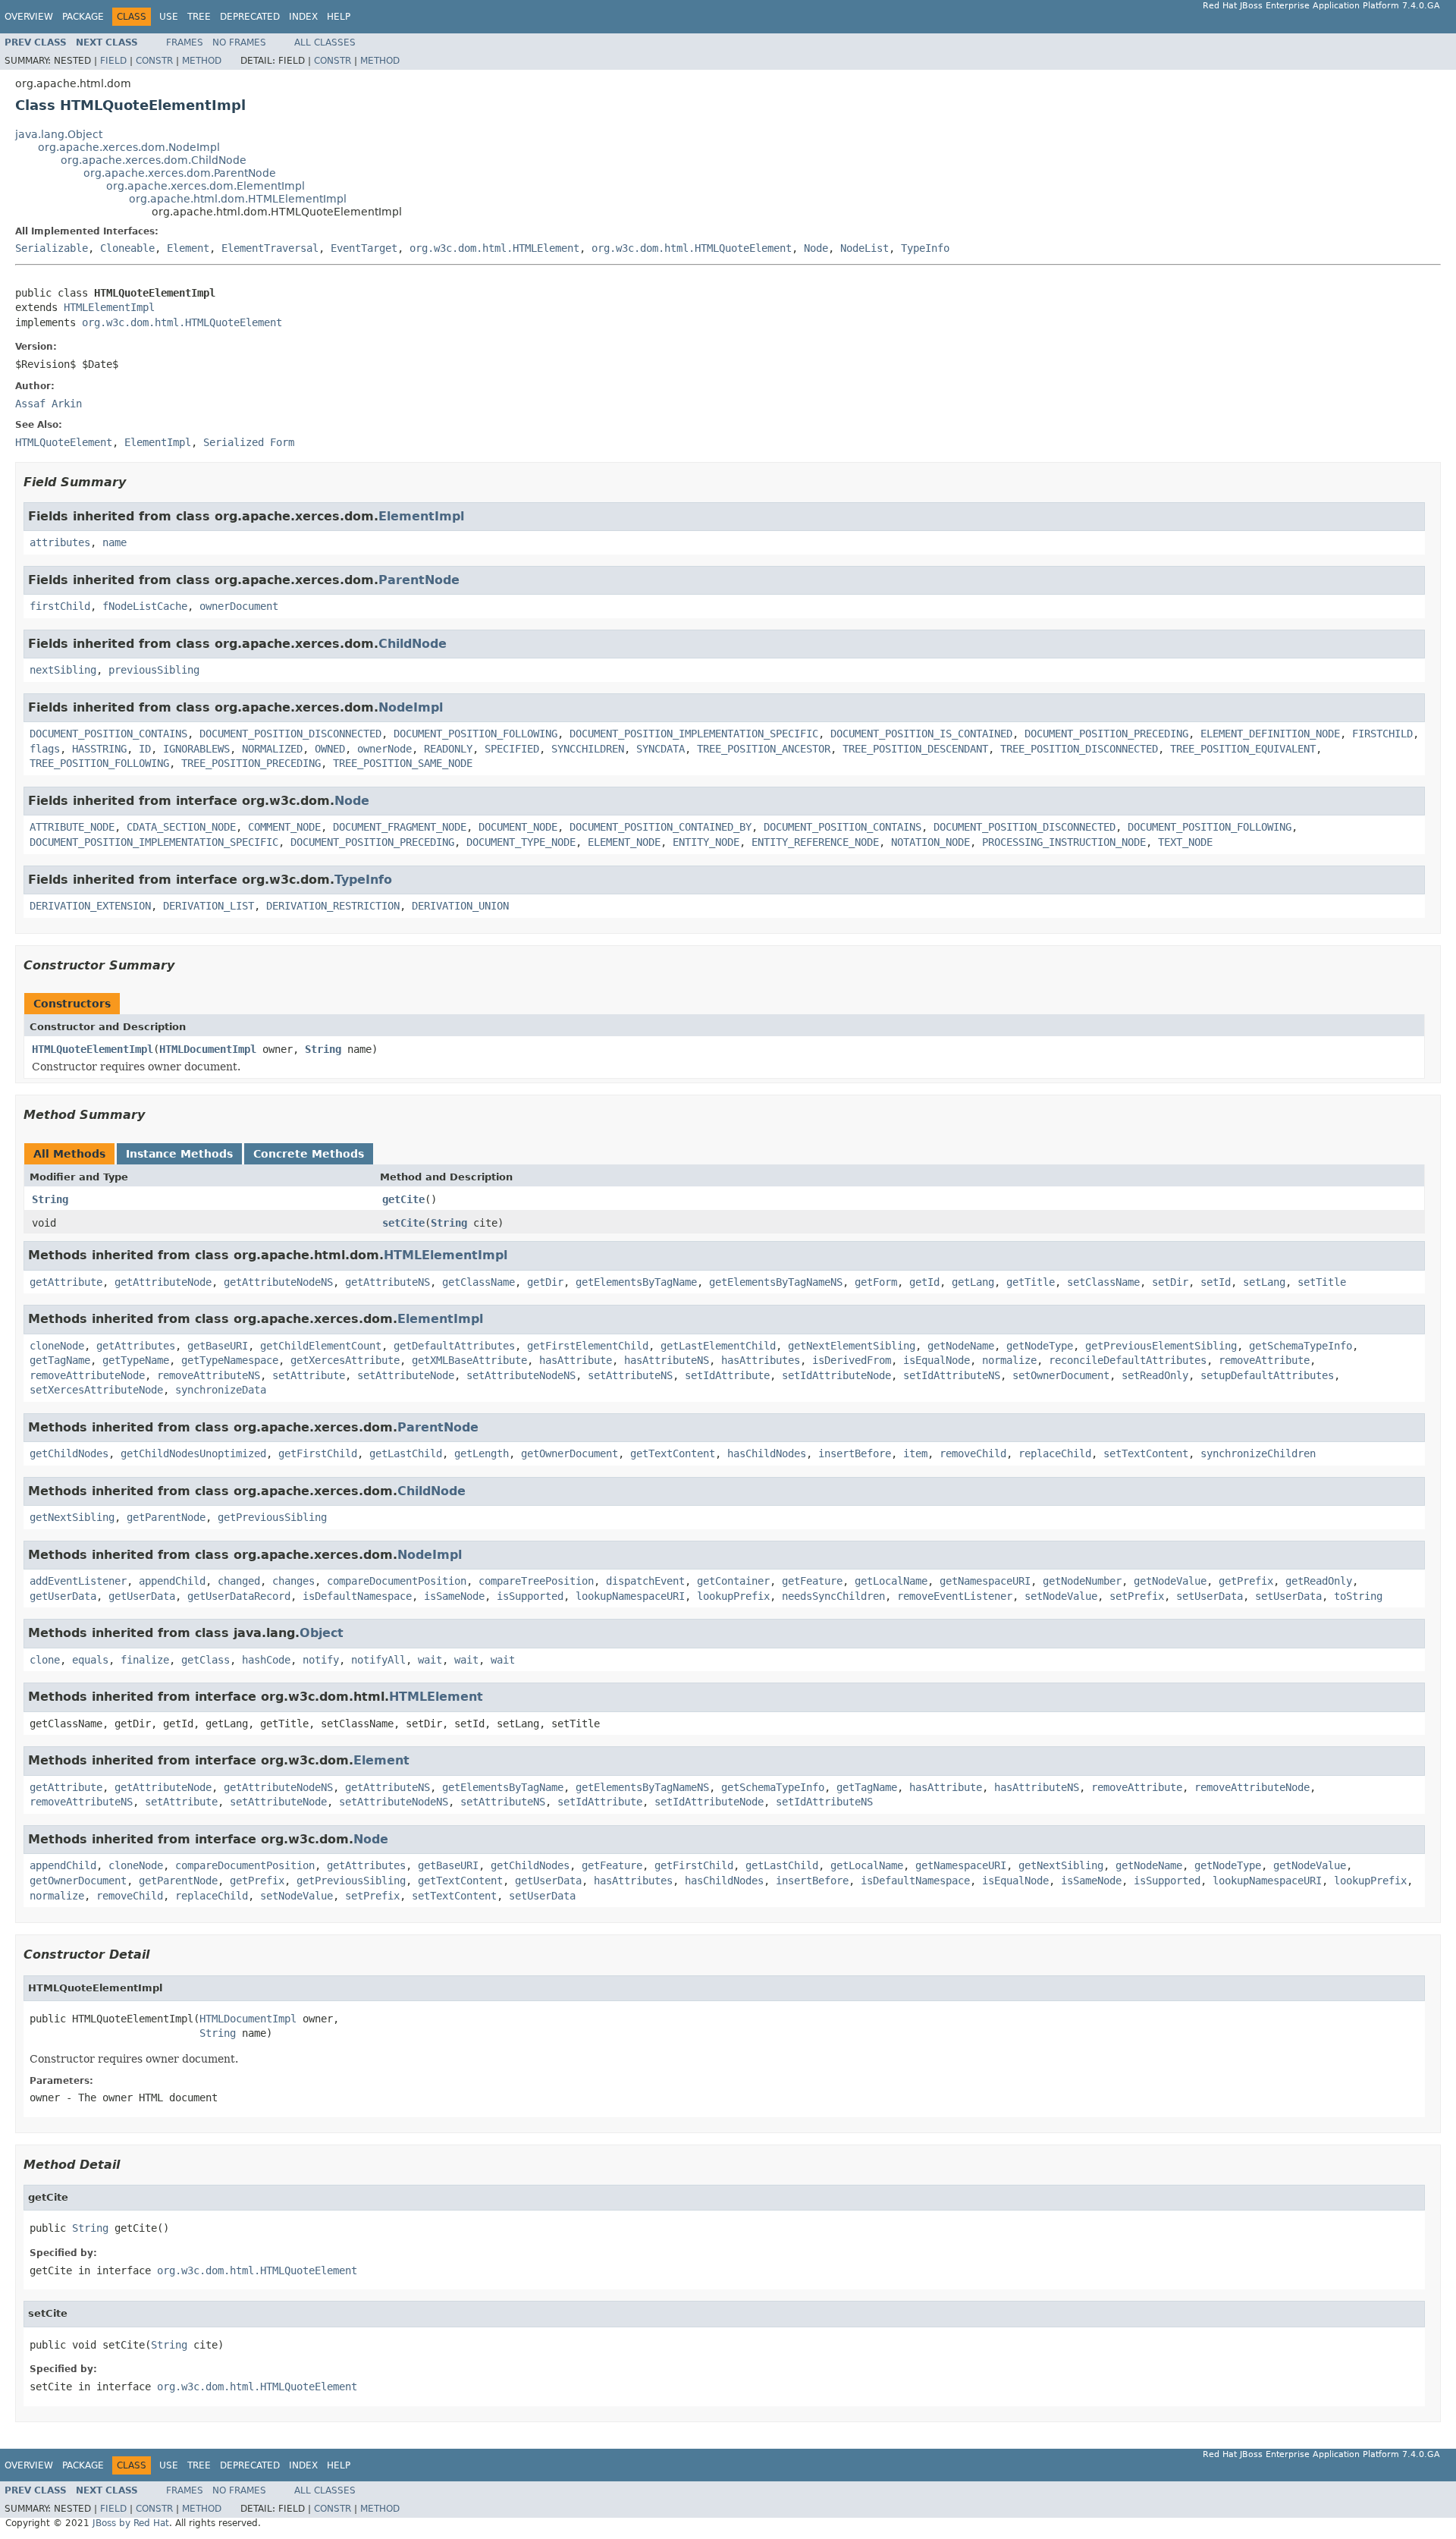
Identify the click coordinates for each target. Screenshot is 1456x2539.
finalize (145, 1660)
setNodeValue (1061, 1596)
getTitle (1031, 1282)
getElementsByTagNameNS (776, 1282)
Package (83, 17)
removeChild (973, 1453)
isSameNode (454, 1596)
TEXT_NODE (1185, 842)
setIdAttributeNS (952, 1375)
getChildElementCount (321, 1346)
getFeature (812, 1581)
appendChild (172, 1581)
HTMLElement (436, 1697)
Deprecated (250, 17)
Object (322, 1633)
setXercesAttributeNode (96, 1390)
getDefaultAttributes (454, 1346)
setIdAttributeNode (836, 1375)
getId (924, 1282)
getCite (403, 1199)
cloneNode (57, 1346)
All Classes (325, 42)
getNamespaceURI (985, 1581)
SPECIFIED (512, 749)
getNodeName (961, 1346)
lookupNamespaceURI (630, 1596)
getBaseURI (218, 1346)
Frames (185, 42)
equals (90, 1660)
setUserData (1210, 1596)
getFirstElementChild (588, 1346)
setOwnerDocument (1061, 1375)
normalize (1009, 1360)
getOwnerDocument (570, 1453)
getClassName (479, 1282)
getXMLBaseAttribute (469, 1360)
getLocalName (891, 1581)
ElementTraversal (270, 248)
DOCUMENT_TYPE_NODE (521, 842)
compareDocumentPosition (397, 1581)
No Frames (239, 42)
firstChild (60, 606)
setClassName (1103, 1282)
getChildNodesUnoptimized (193, 1453)
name (115, 542)
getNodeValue (1170, 1581)
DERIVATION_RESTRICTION (333, 906)
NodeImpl (411, 707)
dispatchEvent (645, 1581)
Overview (29, 17)
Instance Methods (179, 1154)
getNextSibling (72, 1517)
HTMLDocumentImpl (208, 1049)
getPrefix (1246, 1581)
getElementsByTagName (636, 1282)
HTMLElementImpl (109, 307)
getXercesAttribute (345, 1360)
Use (169, 17)
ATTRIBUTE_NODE (72, 827)
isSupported (530, 1596)
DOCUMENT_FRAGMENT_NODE (400, 827)
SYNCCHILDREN (588, 749)
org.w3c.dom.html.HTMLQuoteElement (692, 248)
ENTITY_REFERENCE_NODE (815, 842)
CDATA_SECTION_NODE (181, 827)
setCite (403, 1223)
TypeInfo (925, 248)
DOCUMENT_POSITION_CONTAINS (108, 734)
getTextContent (673, 1453)
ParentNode (419, 580)
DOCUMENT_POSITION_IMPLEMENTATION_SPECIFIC (694, 734)
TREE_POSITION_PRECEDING (251, 763)
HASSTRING (99, 749)
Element (188, 248)
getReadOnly (1319, 1581)
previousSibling (154, 670)
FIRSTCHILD (1382, 734)
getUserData (63, 1596)
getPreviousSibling (272, 1517)
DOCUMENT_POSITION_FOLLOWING (475, 734)
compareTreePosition (536, 1581)
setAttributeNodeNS (521, 1375)
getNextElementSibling (852, 1346)
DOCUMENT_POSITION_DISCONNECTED (290, 734)
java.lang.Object (59, 134)
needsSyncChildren (833, 1596)
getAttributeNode (163, 1282)
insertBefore (855, 1453)
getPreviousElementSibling (1161, 1346)
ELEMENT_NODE (624, 842)
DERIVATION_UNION (460, 906)
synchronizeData (221, 1390)
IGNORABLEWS (196, 749)
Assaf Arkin (49, 404)
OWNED (330, 749)
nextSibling (63, 670)
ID (145, 749)
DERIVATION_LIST (209, 906)
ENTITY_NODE (706, 842)
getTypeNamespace (230, 1360)
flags (45, 749)
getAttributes (136, 1346)
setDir (1170, 1282)
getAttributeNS (388, 1282)
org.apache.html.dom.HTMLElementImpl (238, 199)
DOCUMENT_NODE (518, 827)
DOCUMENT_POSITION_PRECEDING (1106, 734)
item (915, 1453)
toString (1358, 1596)
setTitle (1322, 1282)
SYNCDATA (661, 749)
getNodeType (1040, 1346)
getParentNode (166, 1517)
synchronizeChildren (1258, 1453)
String (323, 1049)
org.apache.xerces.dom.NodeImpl (129, 147)
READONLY (448, 749)
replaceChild (1055, 1453)
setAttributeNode (406, 1375)
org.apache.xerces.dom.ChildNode (154, 160)
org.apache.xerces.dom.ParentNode (180, 173)
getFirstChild (318, 1453)
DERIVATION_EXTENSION (90, 906)
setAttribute (309, 1375)
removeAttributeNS (209, 1375)
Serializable (52, 248)
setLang (1264, 1282)
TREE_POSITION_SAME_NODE (403, 763)
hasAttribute (576, 1360)
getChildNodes (69, 1453)
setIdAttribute (727, 1375)
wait (430, 1660)
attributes (60, 542)
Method (202, 61)
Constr (154, 61)
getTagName (60, 1360)
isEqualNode (937, 1360)
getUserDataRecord (239, 1596)
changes (293, 1581)
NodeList (864, 248)
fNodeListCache (145, 606)
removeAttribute (1264, 1360)
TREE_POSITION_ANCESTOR (764, 749)
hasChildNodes (767, 1453)
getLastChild (406, 1453)
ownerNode (384, 749)
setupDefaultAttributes (1267, 1375)
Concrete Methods (309, 1154)
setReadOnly (1155, 1375)
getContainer (733, 1581)
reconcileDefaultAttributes (1128, 1360)
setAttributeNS (630, 1375)
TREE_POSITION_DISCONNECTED (1079, 749)
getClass (206, 1660)
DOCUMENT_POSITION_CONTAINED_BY (661, 827)
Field (113, 61)
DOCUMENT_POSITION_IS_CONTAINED (921, 734)
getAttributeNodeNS (278, 1282)
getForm (876, 1282)
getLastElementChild (718, 1346)
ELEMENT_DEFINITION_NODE (1270, 734)
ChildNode (413, 644)
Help (339, 17)
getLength (482, 1453)
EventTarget (364, 248)
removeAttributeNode (87, 1375)
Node (816, 248)
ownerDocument (239, 606)
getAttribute (66, 1282)
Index (303, 17)
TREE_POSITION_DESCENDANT (915, 749)
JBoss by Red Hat (131, 2523)
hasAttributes (761, 1360)
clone (45, 1660)
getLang (973, 1282)
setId (1216, 1282)
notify (321, 1660)
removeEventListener (955, 1596)
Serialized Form (249, 442)
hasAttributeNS (667, 1360)
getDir (545, 1282)
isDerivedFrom (852, 1360)
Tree (199, 17)
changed (239, 1581)
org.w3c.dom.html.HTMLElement (494, 248)
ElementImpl (421, 516)
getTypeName (136, 1360)
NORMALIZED (272, 749)
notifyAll (378, 1660)
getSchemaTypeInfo (1301, 1346)
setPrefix (1137, 1596)
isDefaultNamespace (357, 1596)
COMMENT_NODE (284, 827)
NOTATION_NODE (930, 842)
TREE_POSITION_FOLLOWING (99, 763)
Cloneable (127, 248)
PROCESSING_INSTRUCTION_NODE (1064, 842)
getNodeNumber (1082, 1581)
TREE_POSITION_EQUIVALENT (1243, 749)
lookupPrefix (733, 1596)
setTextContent (1146, 1453)
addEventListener (78, 1581)
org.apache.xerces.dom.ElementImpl (206, 186)
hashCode (266, 1660)
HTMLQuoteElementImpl (93, 1049)
